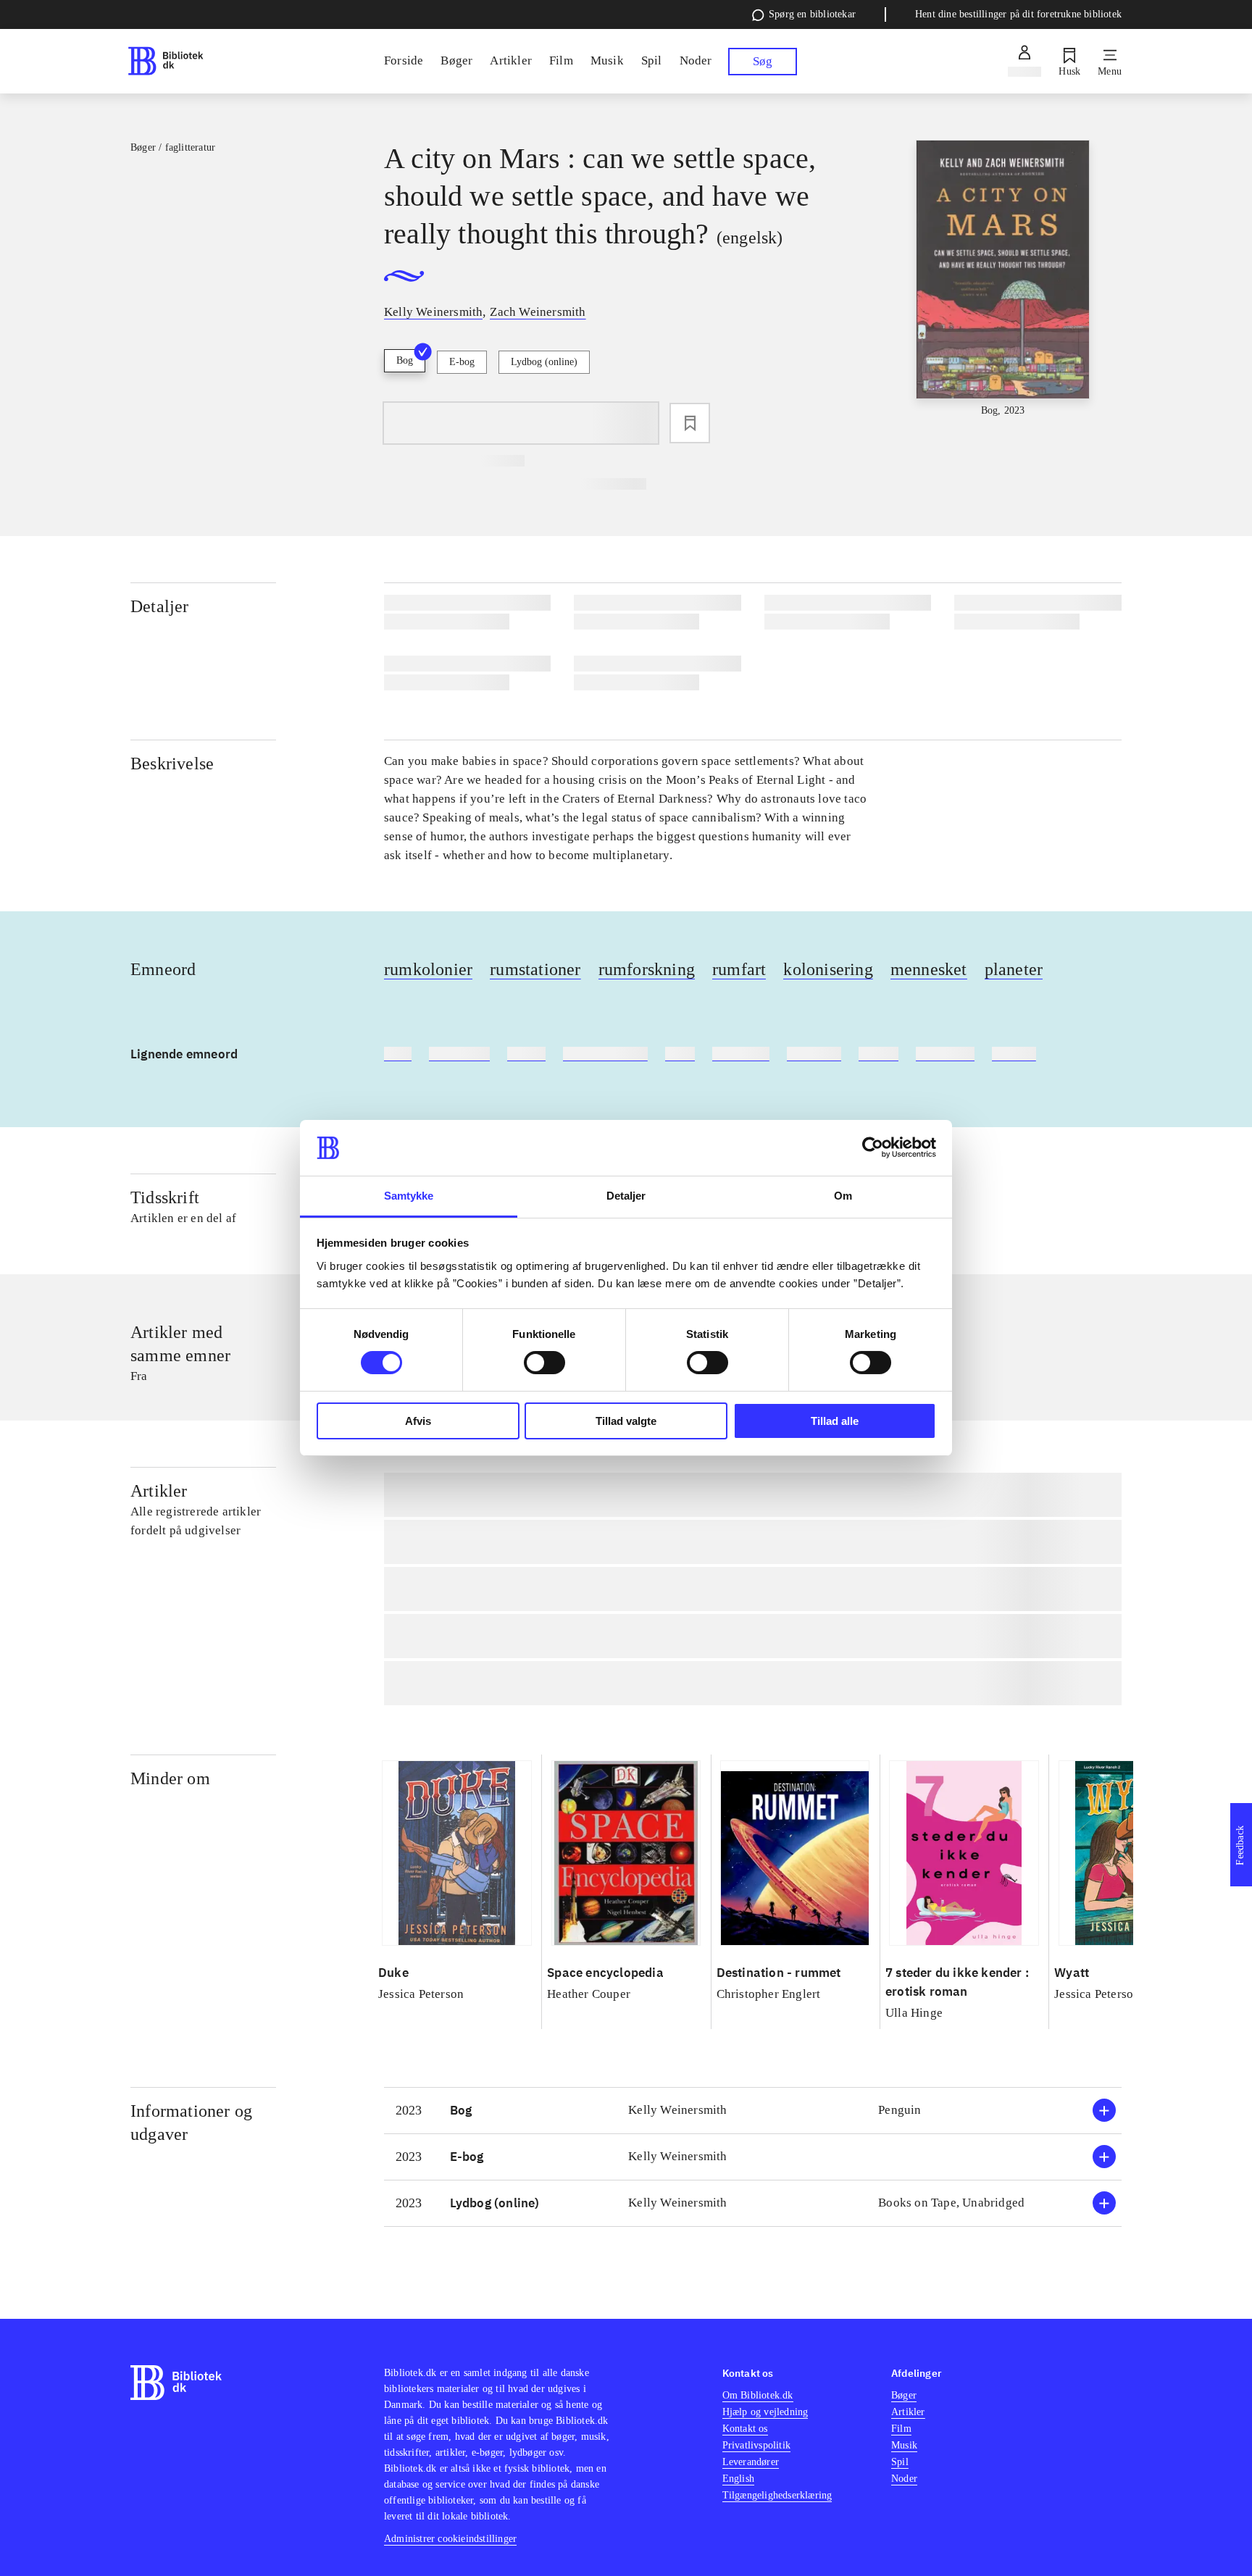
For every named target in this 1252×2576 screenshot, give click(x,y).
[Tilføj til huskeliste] (690, 423)
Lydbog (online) (544, 362)
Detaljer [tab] (626, 1196)
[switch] (544, 1363)
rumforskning (647, 969)
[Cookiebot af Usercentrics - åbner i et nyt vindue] (873, 1147)
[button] (753, 2111)
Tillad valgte (626, 1421)
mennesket (929, 969)
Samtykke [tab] (409, 1196)
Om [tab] (843, 1196)
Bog (405, 360)
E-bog (462, 362)
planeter (1014, 969)
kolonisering (828, 969)
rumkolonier (428, 969)
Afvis (418, 1421)
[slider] (1003, 279)
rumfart (739, 969)
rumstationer (535, 969)
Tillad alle (835, 1421)
